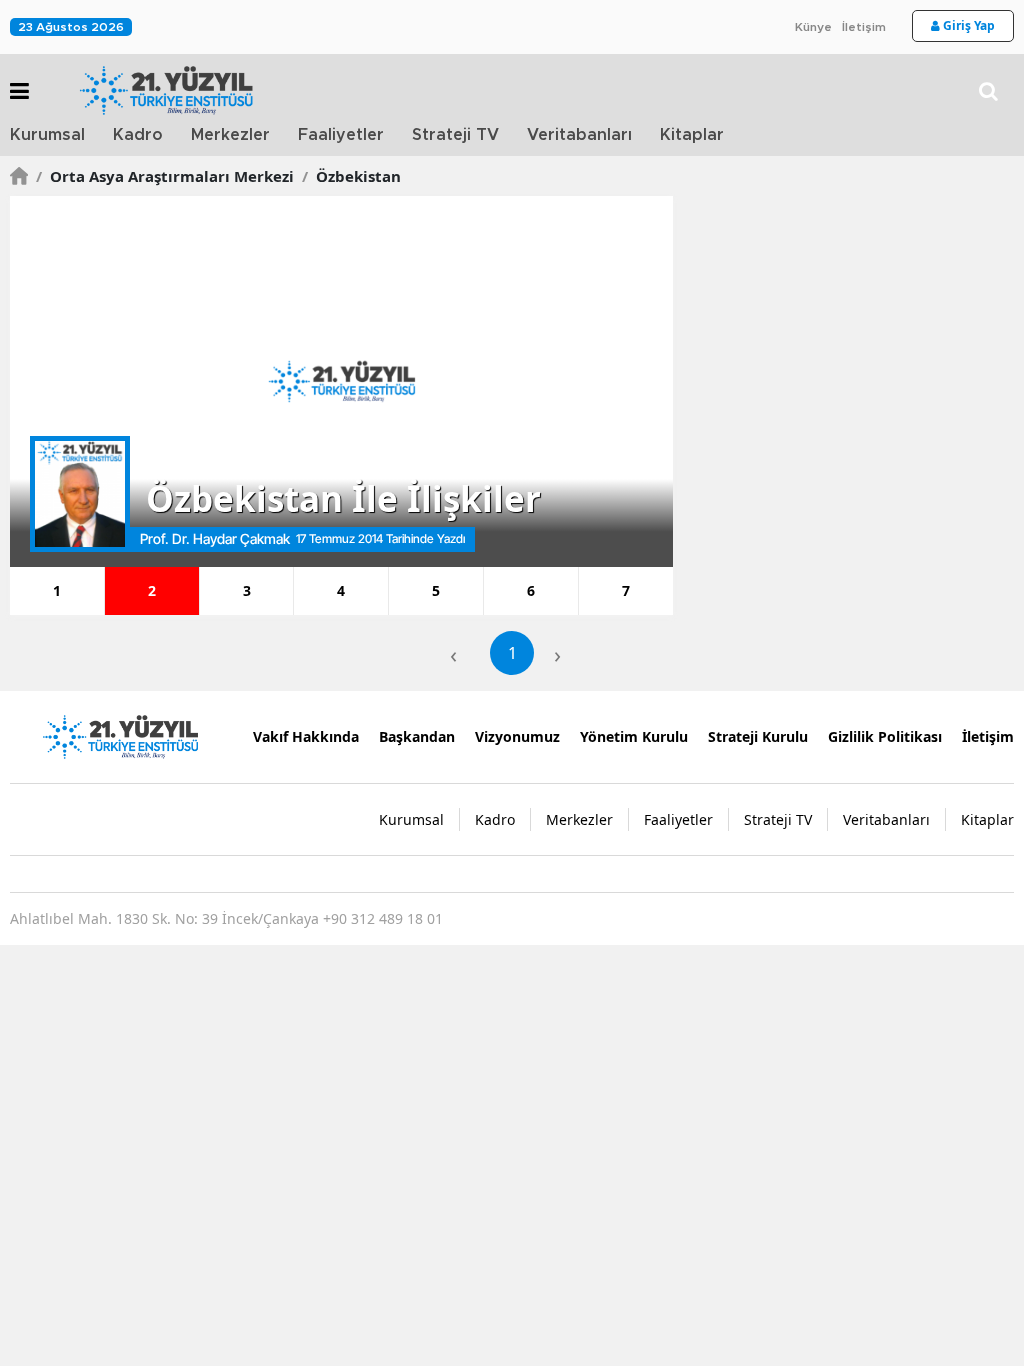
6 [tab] (531, 590)
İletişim (864, 27)
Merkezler (230, 135)
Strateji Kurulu (758, 736)
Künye (813, 27)
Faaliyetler (341, 135)
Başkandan (417, 736)
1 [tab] (57, 590)
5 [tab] (436, 590)
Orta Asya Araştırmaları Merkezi (165, 176)
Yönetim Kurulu (634, 736)
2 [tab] (152, 590)
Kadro (138, 135)
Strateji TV (455, 135)
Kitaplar (692, 135)
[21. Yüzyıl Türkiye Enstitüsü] (120, 735)
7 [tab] (626, 590)
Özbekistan (351, 176)
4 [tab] (341, 590)
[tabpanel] (341, 381)
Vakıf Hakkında (306, 736)
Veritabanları (579, 135)
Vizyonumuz (517, 736)
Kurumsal (47, 135)
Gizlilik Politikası (885, 736)
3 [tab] (247, 590)
